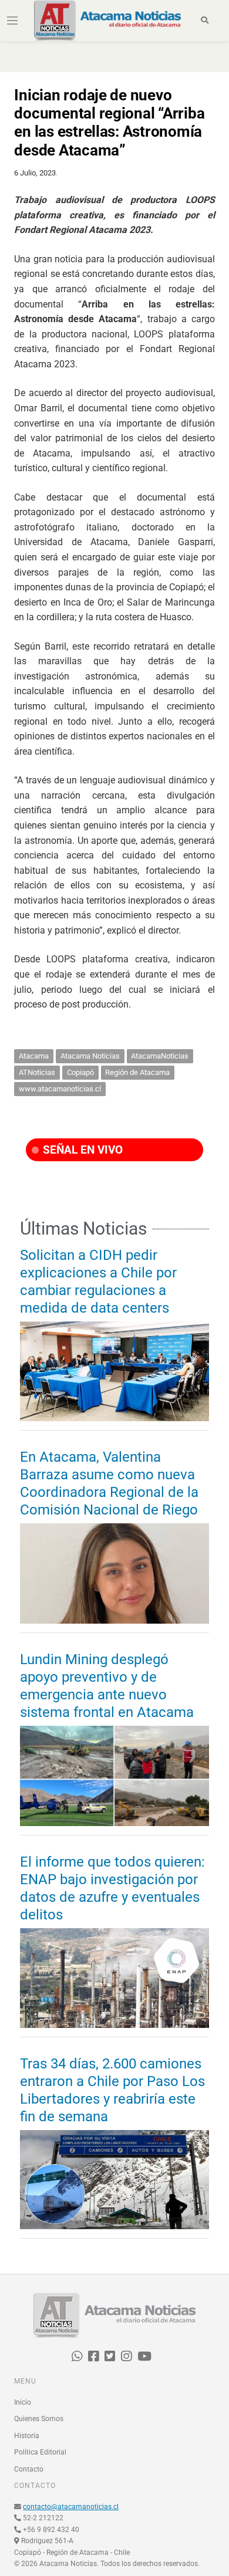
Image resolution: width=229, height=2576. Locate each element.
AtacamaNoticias (160, 1056)
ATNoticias (37, 1072)
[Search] (205, 21)
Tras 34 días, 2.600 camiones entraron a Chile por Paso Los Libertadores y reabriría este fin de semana (112, 2090)
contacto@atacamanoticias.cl (71, 2507)
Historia (27, 2436)
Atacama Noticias (90, 1056)
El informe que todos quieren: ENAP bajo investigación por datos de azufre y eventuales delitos (112, 1888)
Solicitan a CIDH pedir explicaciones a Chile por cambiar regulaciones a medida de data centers (98, 1282)
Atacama (34, 1056)
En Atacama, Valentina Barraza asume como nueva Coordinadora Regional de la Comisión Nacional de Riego (109, 1483)
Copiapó (80, 1072)
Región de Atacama (137, 1072)
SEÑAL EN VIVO (81, 1150)
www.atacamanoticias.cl (60, 1089)
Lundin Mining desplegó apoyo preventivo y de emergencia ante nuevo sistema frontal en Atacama (107, 1686)
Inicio (23, 2402)
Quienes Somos (39, 2419)
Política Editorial (40, 2452)
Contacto (29, 2469)
